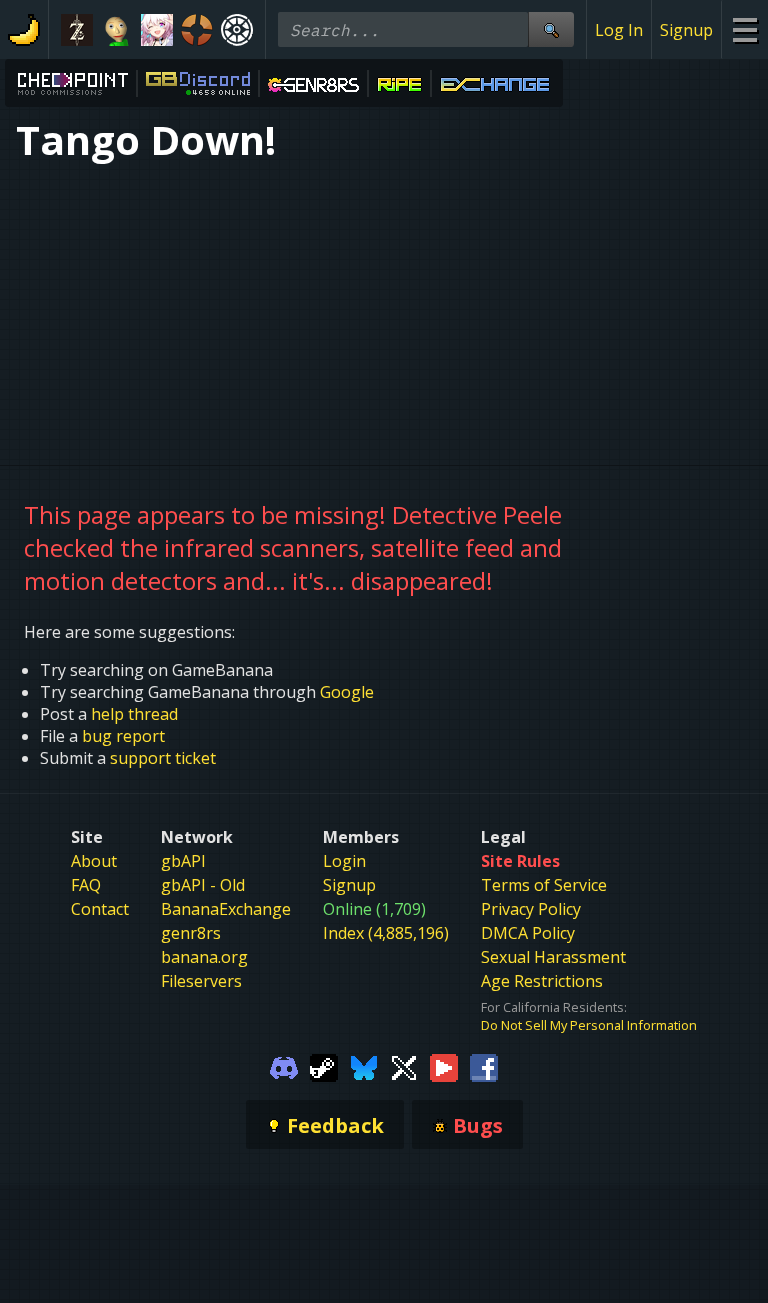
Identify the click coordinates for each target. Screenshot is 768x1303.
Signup (686, 30)
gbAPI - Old (203, 885)
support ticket (163, 758)
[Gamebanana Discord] (284, 1066)
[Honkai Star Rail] (157, 30)
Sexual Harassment (553, 957)
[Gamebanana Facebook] (484, 1066)
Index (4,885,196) (386, 933)
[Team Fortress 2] (197, 30)
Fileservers (201, 981)
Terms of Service (544, 885)
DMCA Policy (528, 933)
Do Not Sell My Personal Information (589, 1025)
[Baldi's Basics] (117, 30)
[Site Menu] (744, 29)
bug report (123, 736)
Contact (100, 909)
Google (347, 692)
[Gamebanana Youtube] (444, 1066)
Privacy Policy (531, 909)
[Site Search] (551, 29)
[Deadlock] (237, 30)
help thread (134, 714)
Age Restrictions (542, 981)
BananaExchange (226, 909)
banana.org (204, 957)
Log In (619, 30)
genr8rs (191, 933)
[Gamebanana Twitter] (404, 1066)
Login (344, 861)
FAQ (86, 885)
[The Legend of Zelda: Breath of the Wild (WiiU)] (77, 30)
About (94, 861)
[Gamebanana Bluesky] (364, 1066)
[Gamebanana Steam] (324, 1066)
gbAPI (183, 861)
